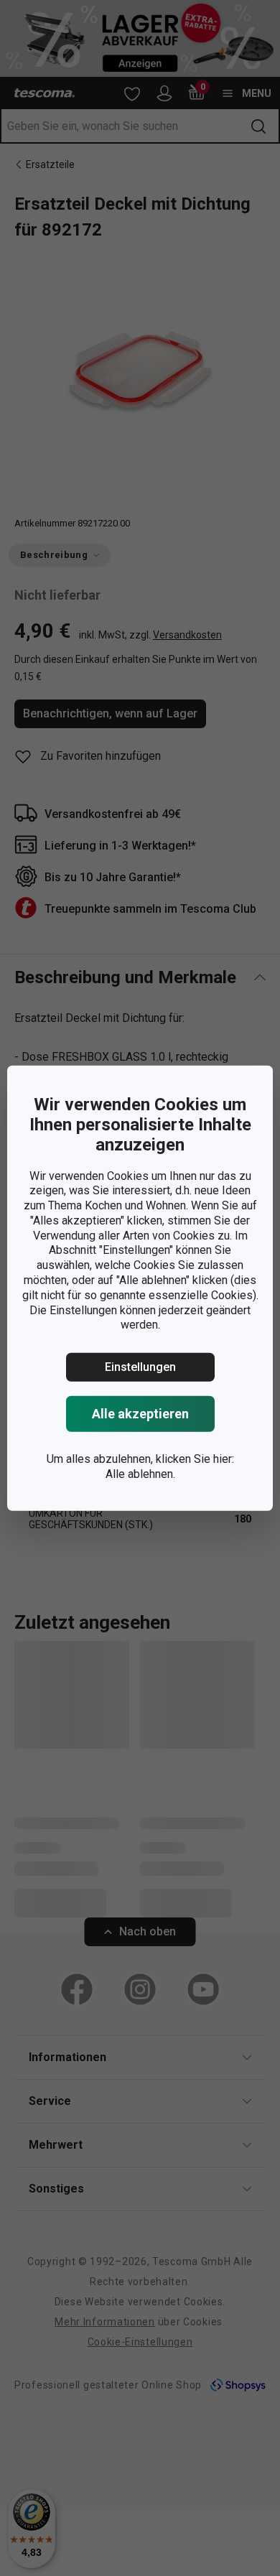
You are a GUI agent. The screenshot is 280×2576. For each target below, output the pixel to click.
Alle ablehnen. (140, 1474)
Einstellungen (140, 1367)
